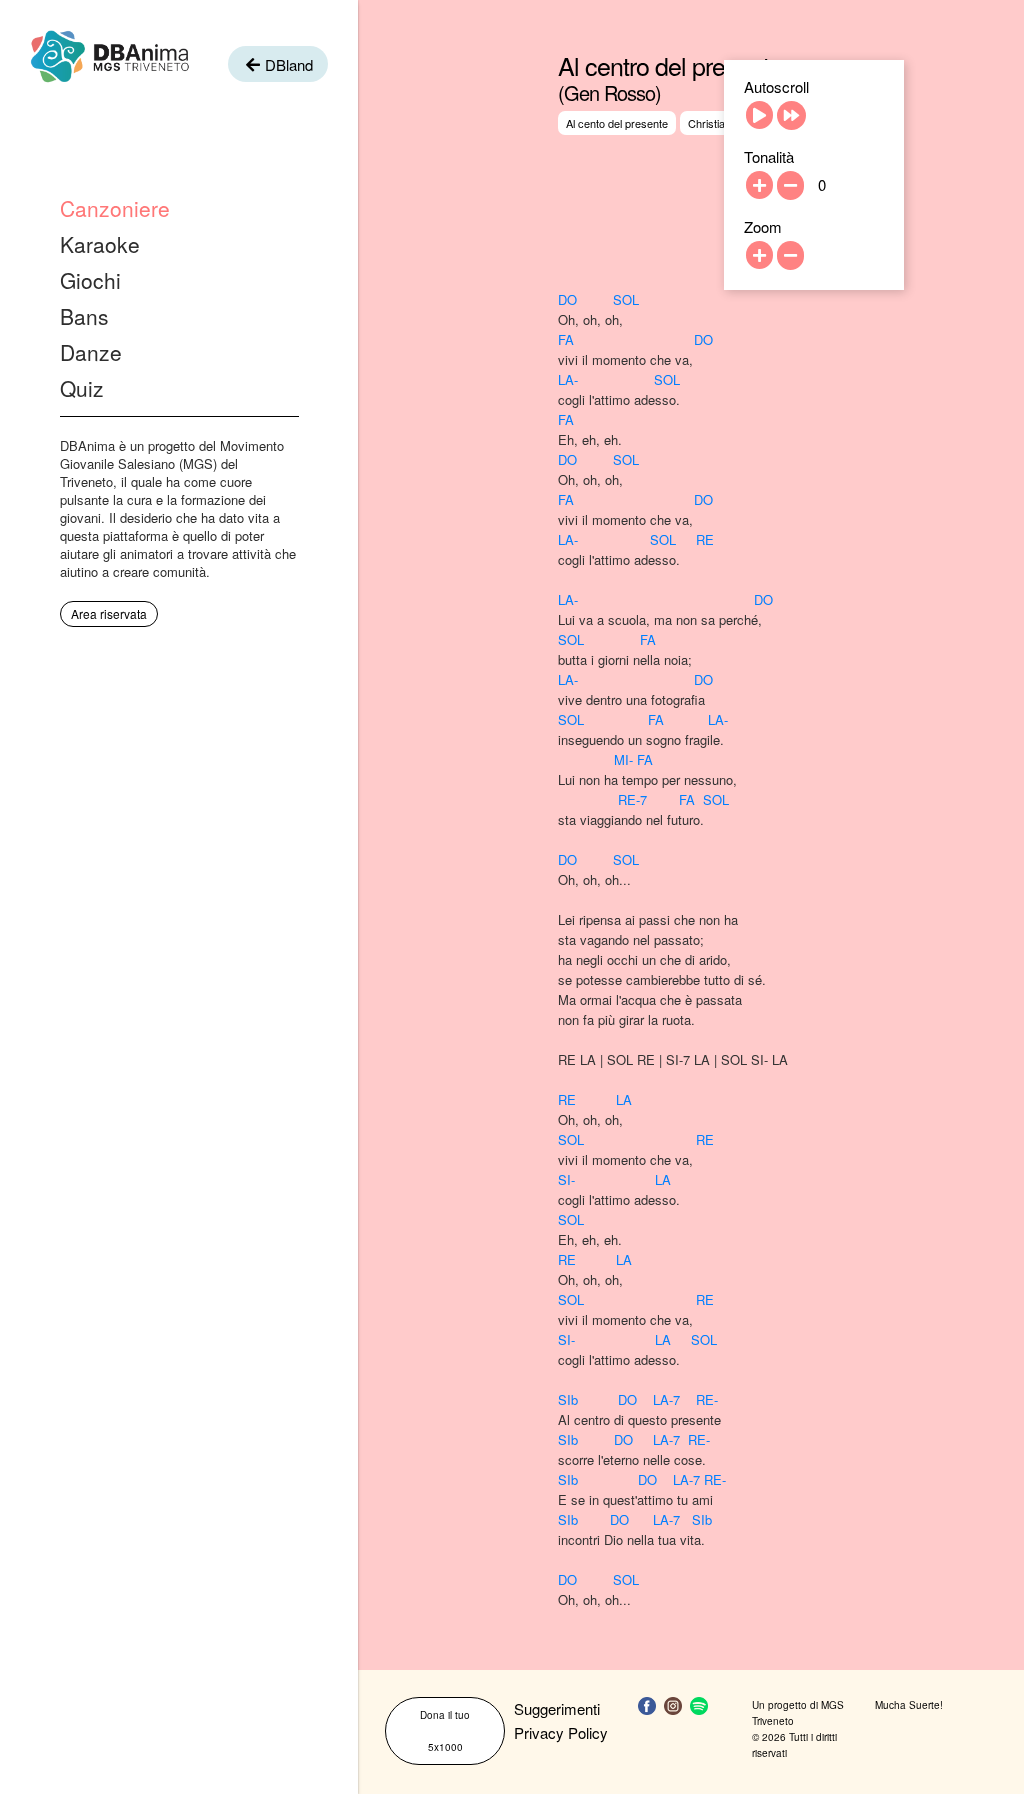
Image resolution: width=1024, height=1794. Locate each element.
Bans (84, 316)
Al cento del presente (617, 123)
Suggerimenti (557, 1708)
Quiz (82, 388)
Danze (91, 352)
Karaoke (100, 244)
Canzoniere (115, 208)
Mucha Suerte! (909, 1705)
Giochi (90, 280)
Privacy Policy (561, 1732)
